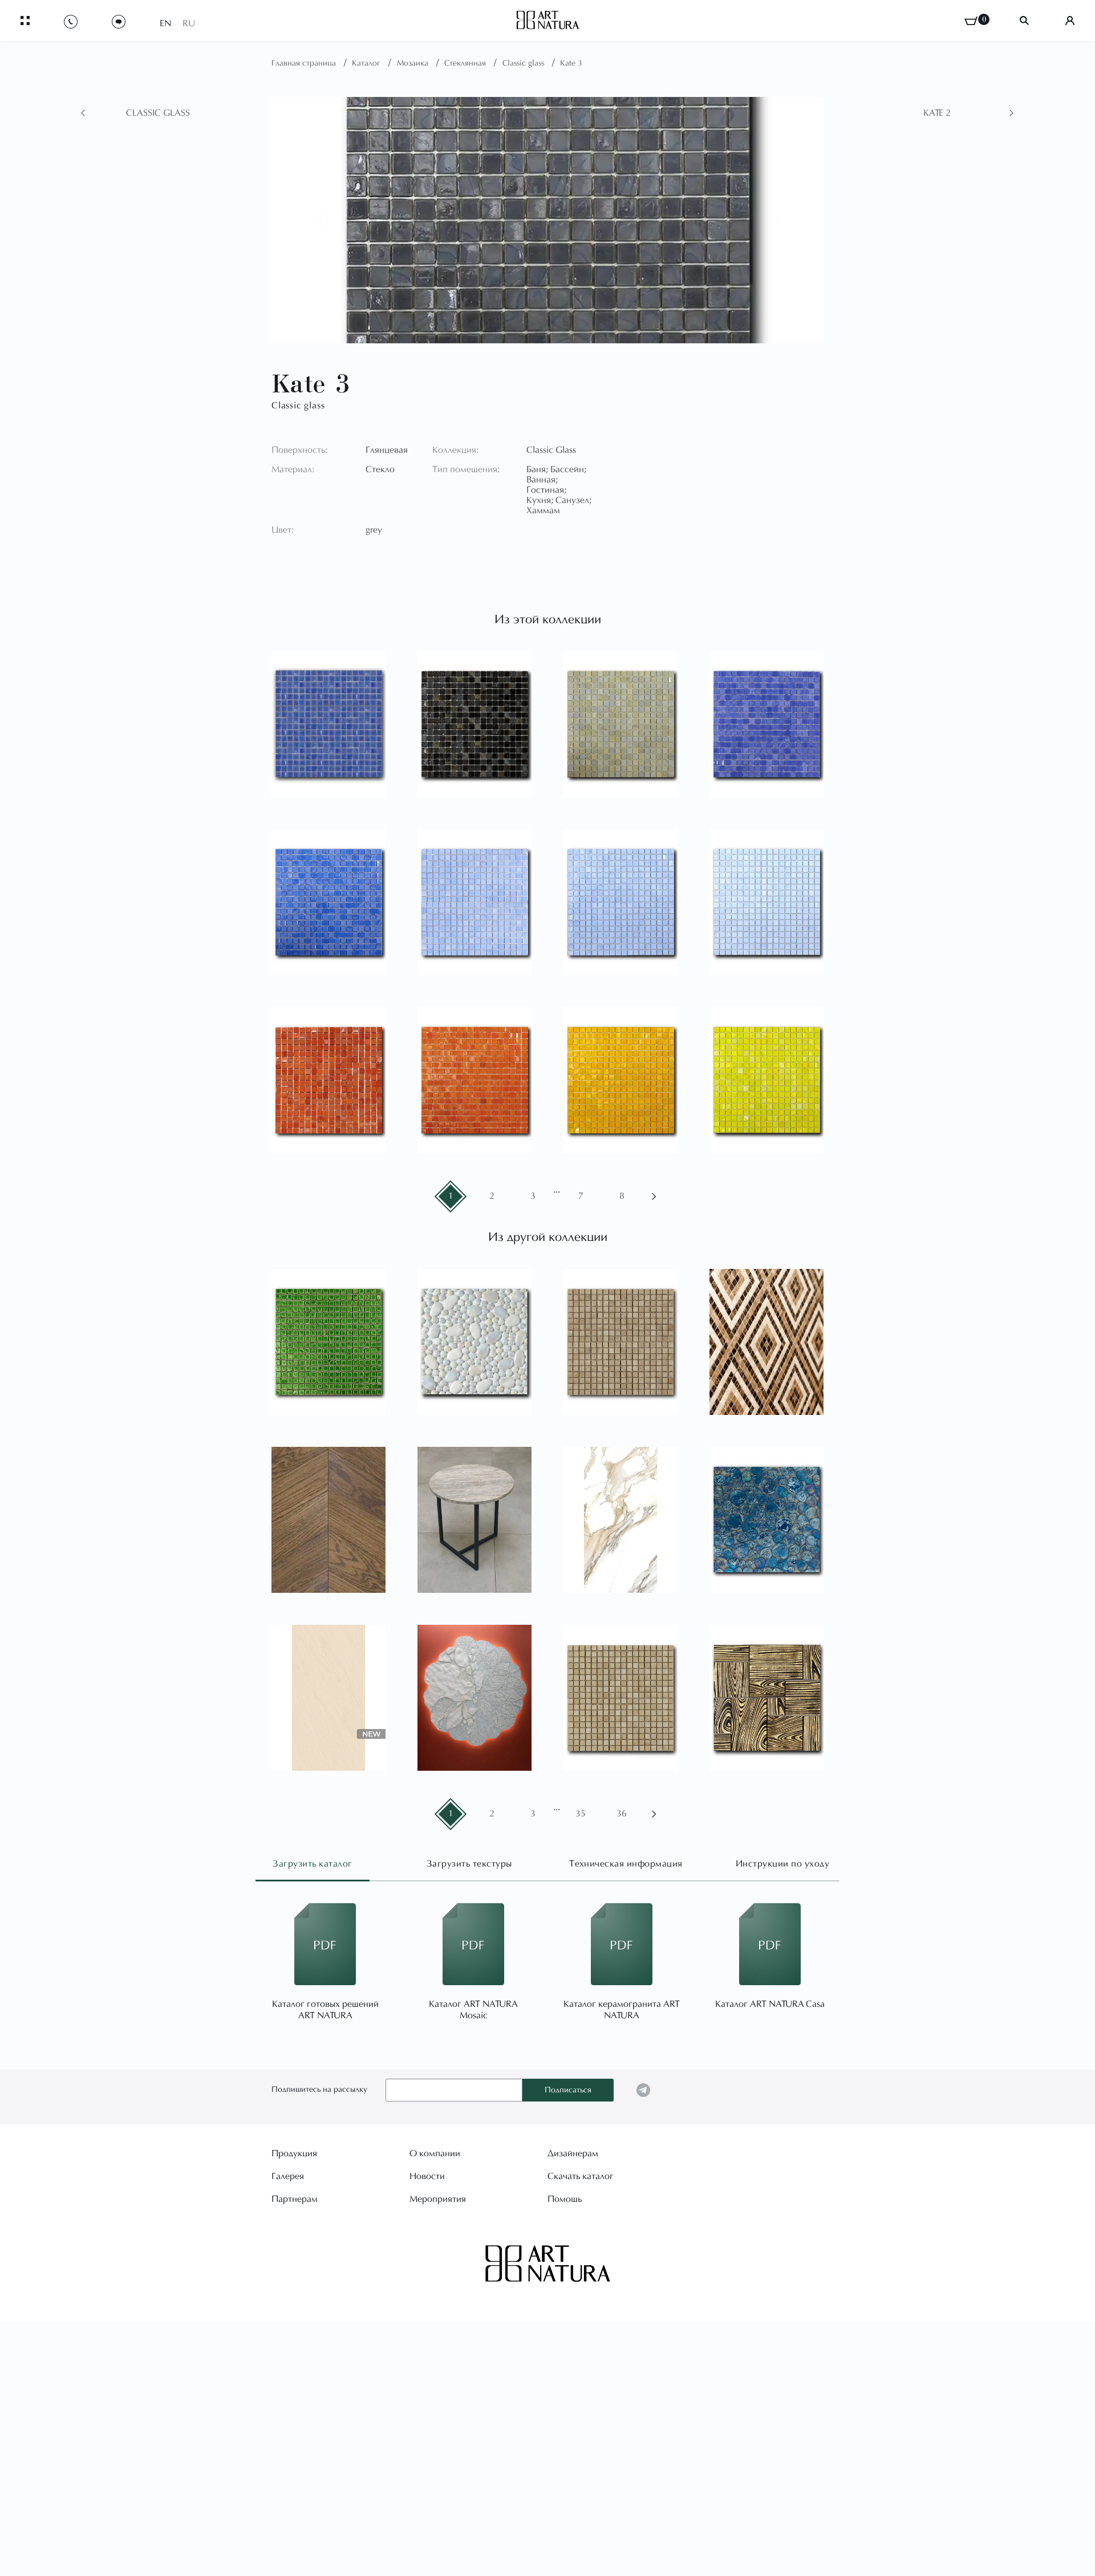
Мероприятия (438, 2200)
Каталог (367, 64)
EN (165, 24)
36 (622, 1814)
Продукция (294, 2154)
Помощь (565, 2200)
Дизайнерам (573, 2154)
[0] (971, 21)
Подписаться (568, 2091)
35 (581, 1814)
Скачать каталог (581, 2177)
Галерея (288, 2177)
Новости (427, 2177)
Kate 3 (571, 64)
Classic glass (524, 64)
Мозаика (414, 64)
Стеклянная (466, 64)
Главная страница (305, 64)
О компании (435, 2154)
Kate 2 (937, 113)
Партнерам (295, 2200)
